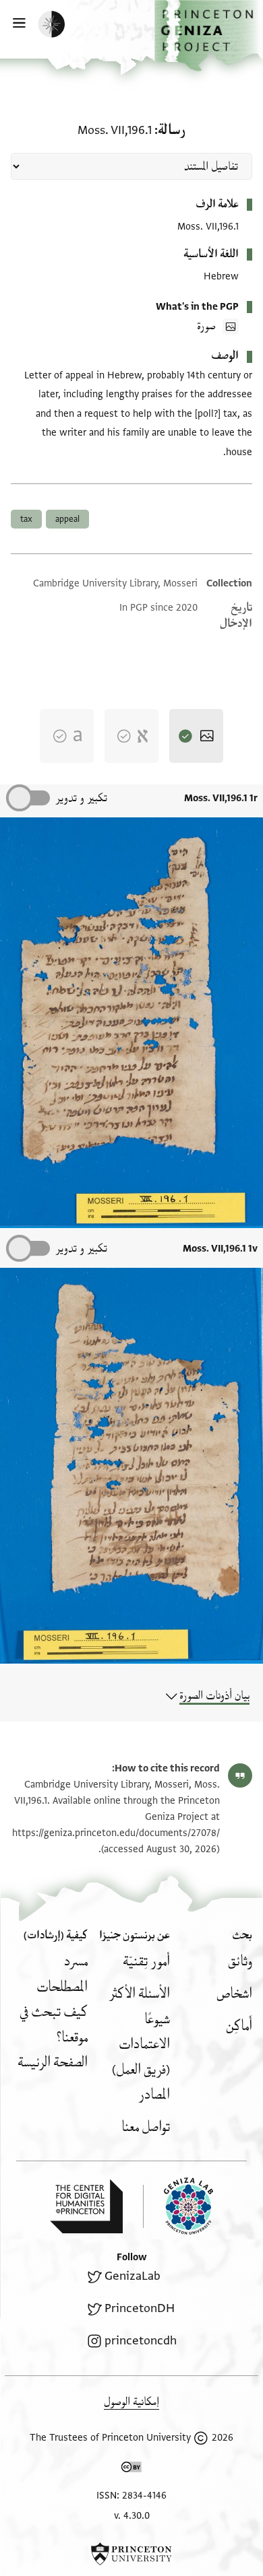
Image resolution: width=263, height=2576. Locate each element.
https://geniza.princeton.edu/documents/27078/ (116, 1833)
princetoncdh (141, 2341)
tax (26, 519)
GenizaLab (133, 2276)
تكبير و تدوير (81, 798)
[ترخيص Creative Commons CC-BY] (131, 2470)
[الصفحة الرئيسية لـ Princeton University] (131, 2554)
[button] (209, 36)
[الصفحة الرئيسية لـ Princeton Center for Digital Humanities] (86, 2206)
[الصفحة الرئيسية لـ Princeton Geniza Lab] (178, 2206)
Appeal (67, 519)
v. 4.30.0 (132, 2516)
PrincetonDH (140, 2308)
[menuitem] (240, 1962)
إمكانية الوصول (131, 2402)
